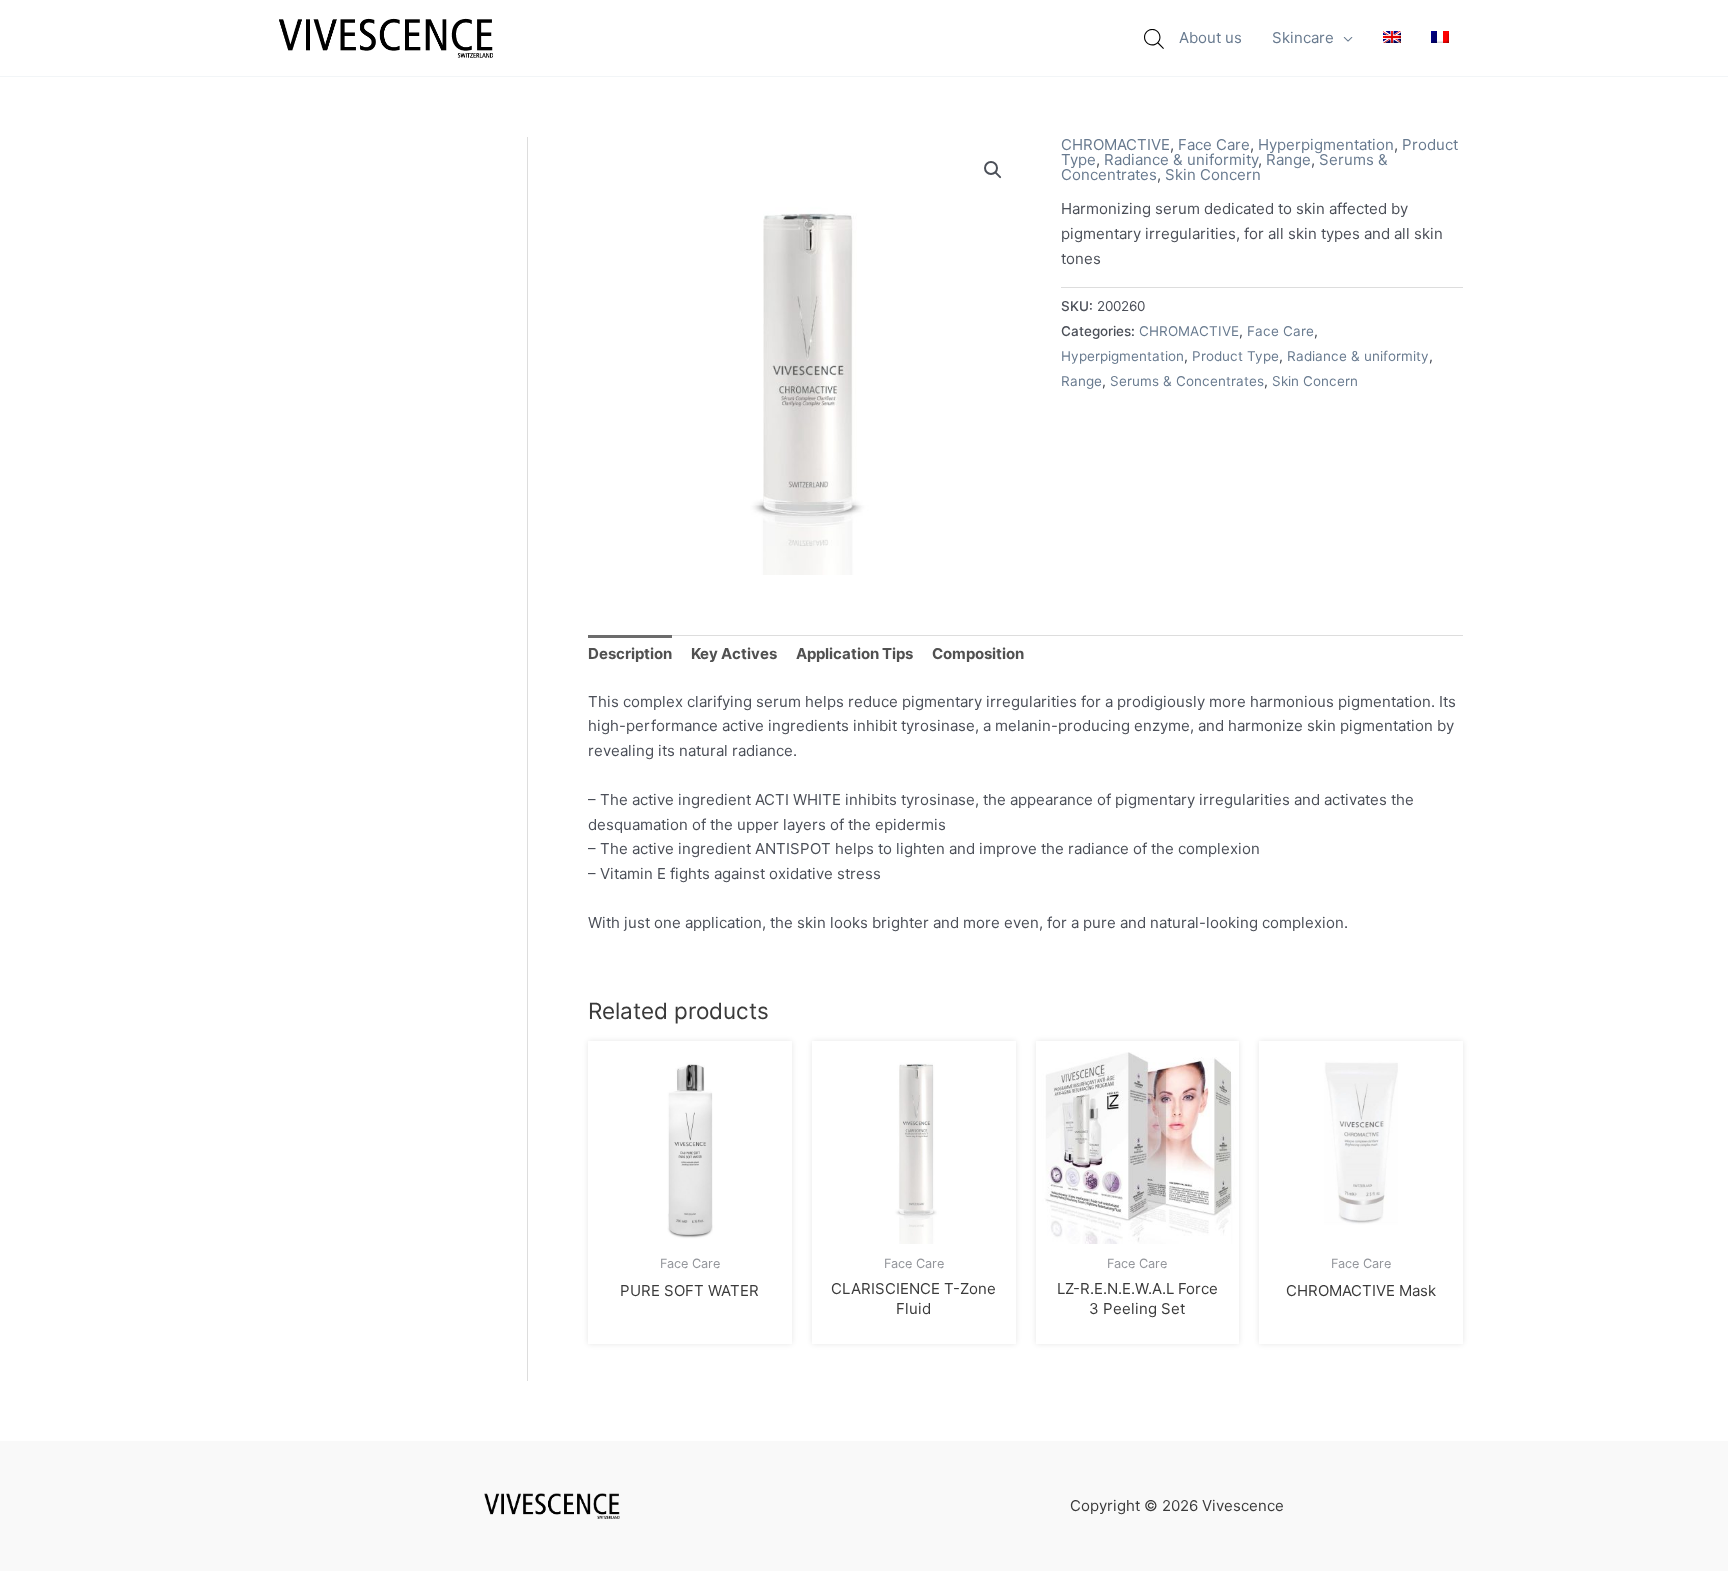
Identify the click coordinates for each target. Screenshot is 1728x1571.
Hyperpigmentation (1326, 144)
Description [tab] (630, 653)
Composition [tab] (978, 653)
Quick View (689, 1225)
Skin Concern (1213, 174)
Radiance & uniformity (1181, 159)
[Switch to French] (1440, 38)
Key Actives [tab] (734, 653)
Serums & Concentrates (1187, 381)
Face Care (1214, 144)
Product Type (1235, 356)
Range (1288, 159)
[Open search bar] (1154, 38)
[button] (1343, 38)
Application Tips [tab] (854, 653)
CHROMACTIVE (1115, 144)
